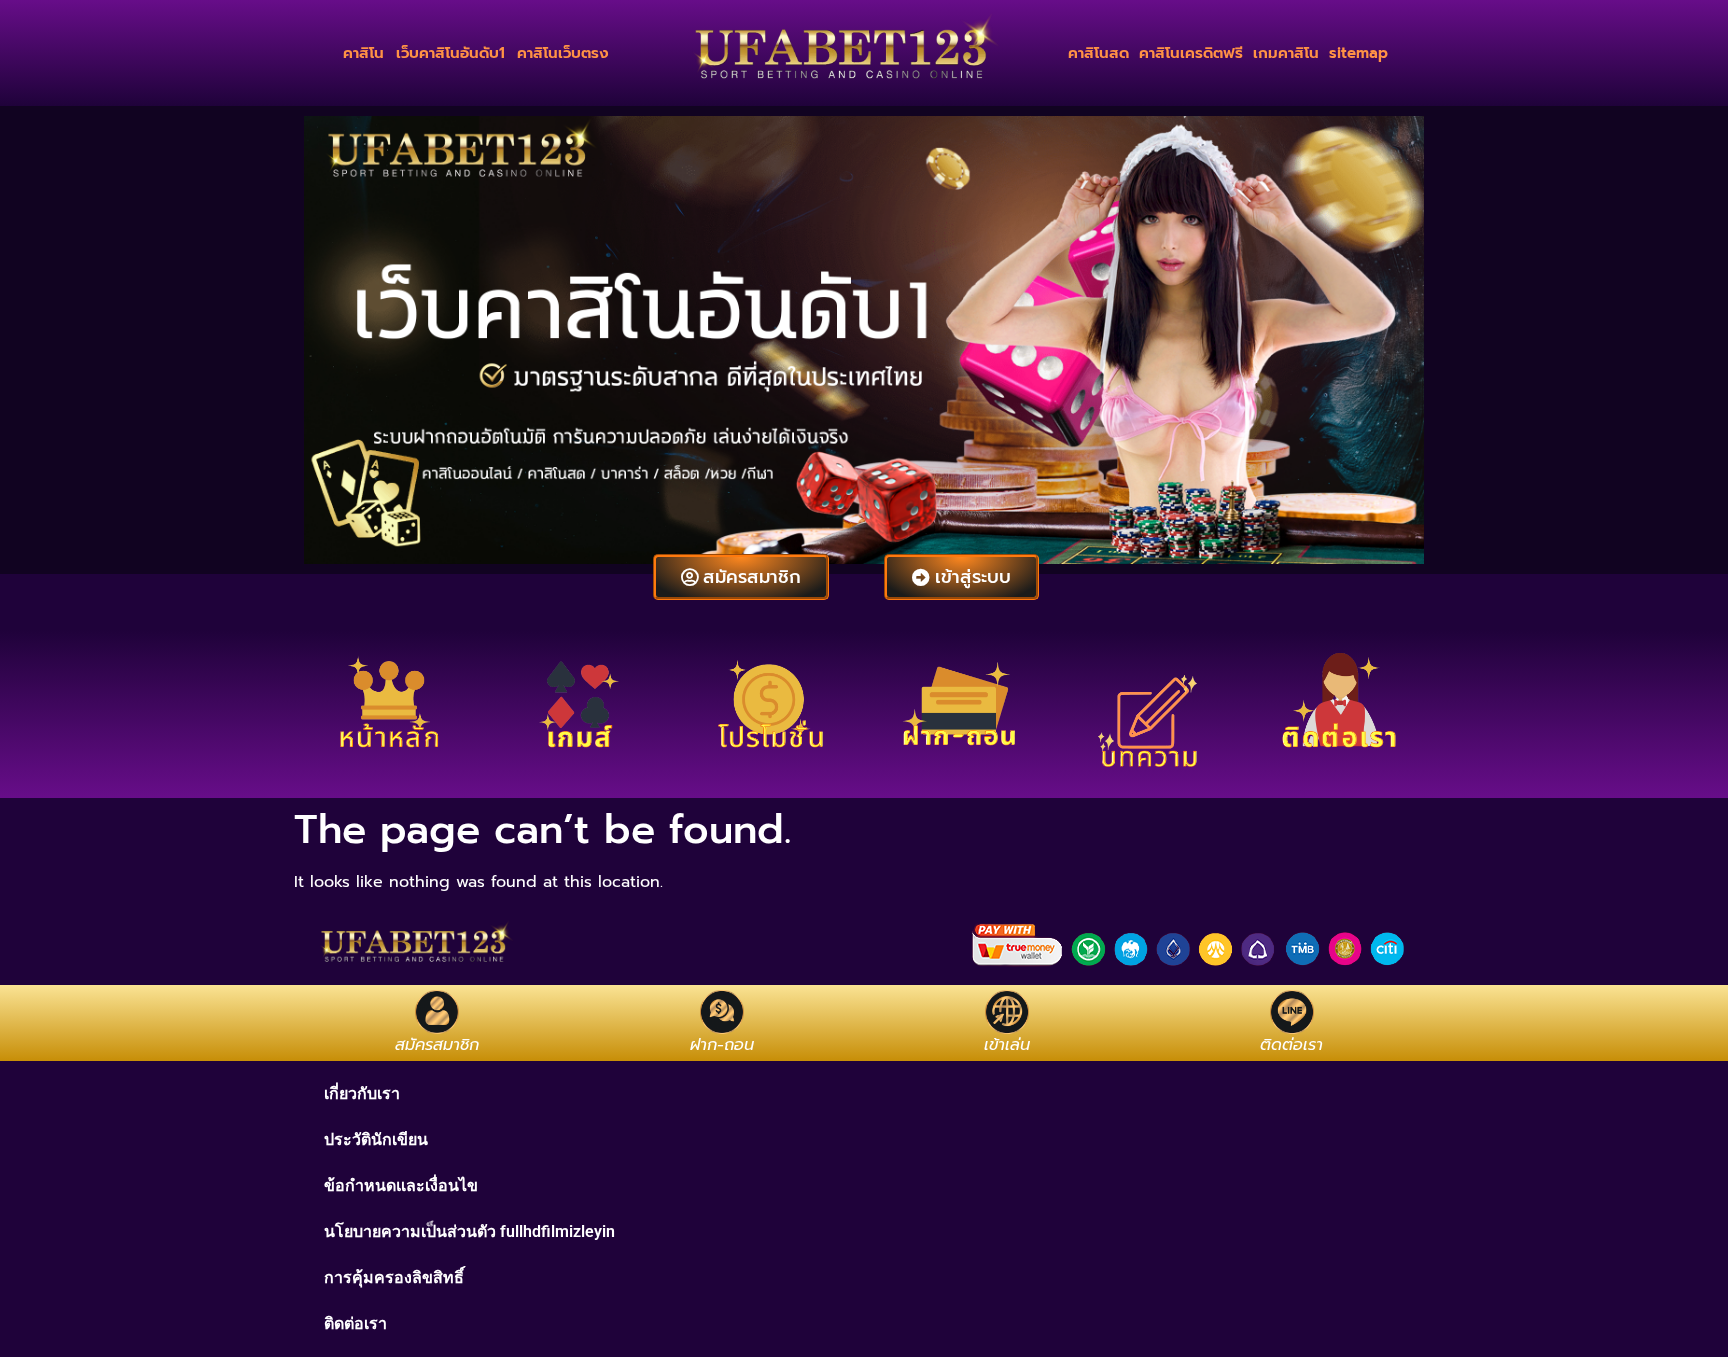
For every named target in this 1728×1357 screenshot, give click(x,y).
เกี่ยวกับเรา (362, 1093)
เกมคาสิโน (1286, 53)
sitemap (1358, 53)
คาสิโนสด (1098, 53)
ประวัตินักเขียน (376, 1139)
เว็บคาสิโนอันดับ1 (450, 53)
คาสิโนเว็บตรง (563, 53)
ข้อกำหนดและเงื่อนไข (401, 1185)
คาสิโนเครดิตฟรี (1191, 53)
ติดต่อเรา (355, 1323)
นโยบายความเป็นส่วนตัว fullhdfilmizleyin (469, 1231)
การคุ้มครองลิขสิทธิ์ (394, 1277)
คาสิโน (363, 53)
